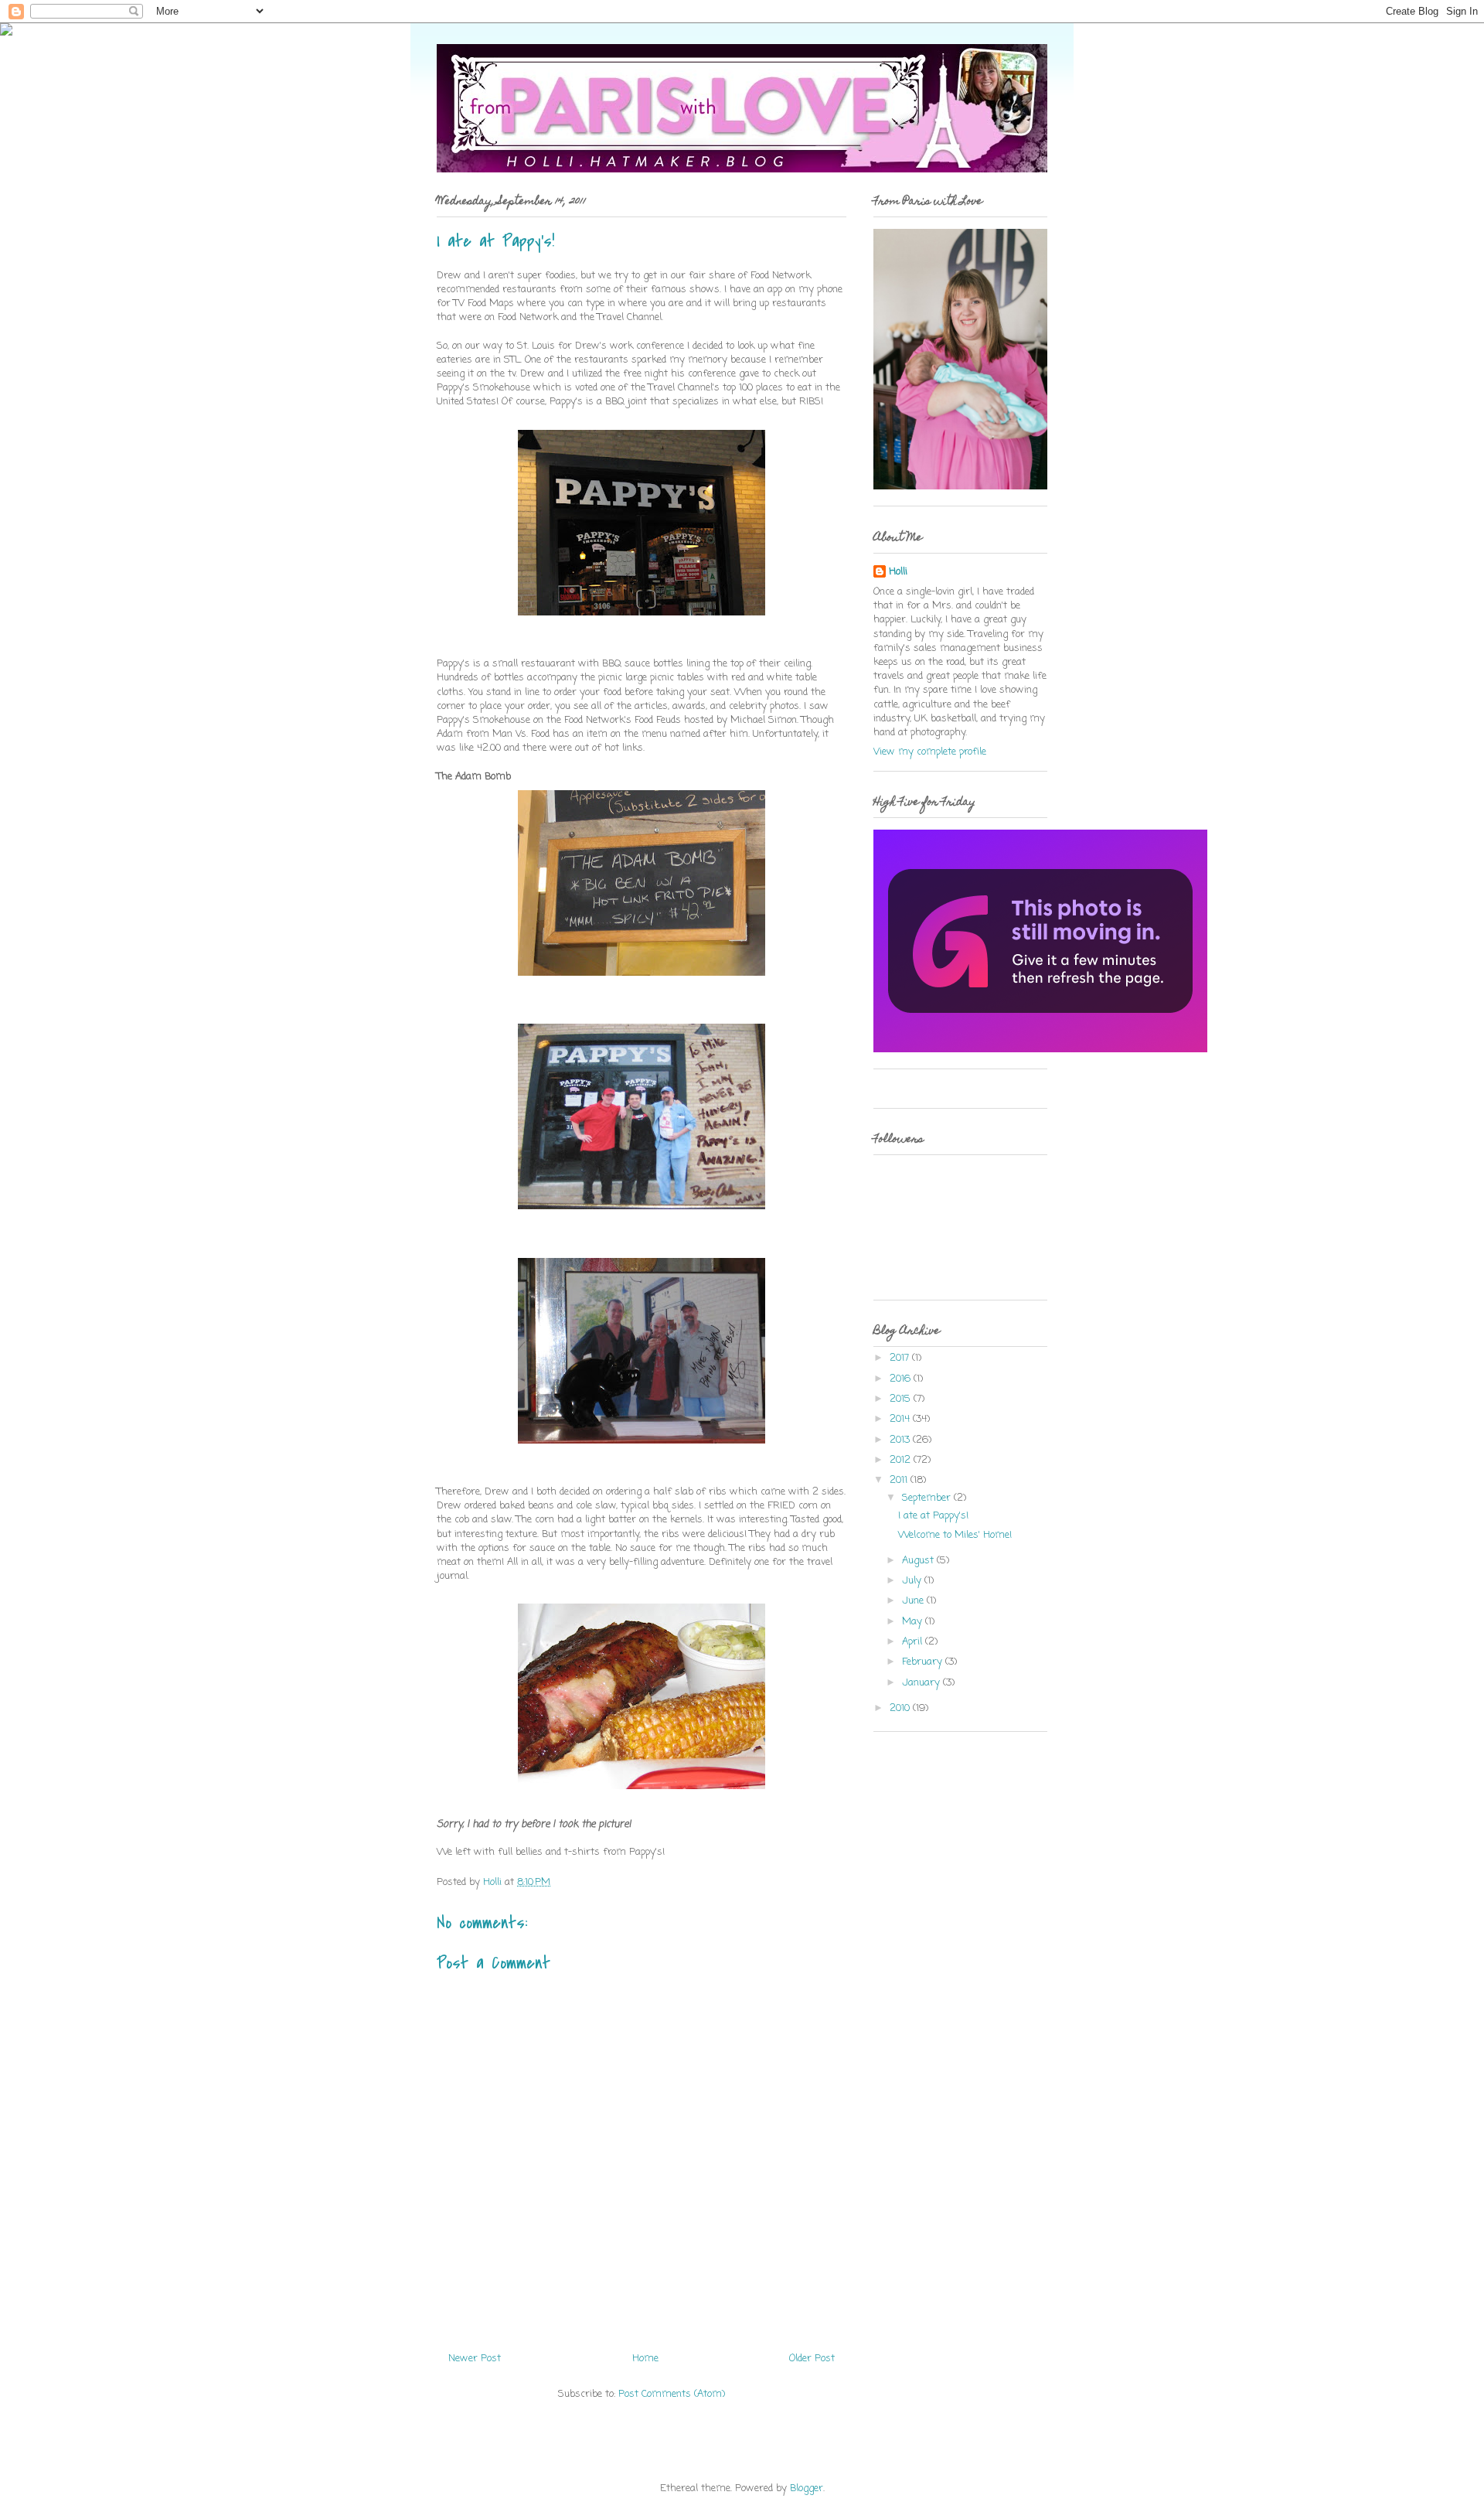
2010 (901, 1708)
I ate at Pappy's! (933, 1516)
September (928, 1498)
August (919, 1561)
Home (645, 2359)
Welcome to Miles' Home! (955, 1535)
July (913, 1581)
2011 (900, 1480)
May (914, 1622)
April (914, 1642)
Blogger (807, 2488)
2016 (902, 1379)
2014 (901, 1419)
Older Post (812, 2359)
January (922, 1683)
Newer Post (475, 2359)
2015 (902, 1399)
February (924, 1662)
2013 (901, 1440)
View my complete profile (930, 752)
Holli (898, 572)
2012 (902, 1460)
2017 (901, 1358)
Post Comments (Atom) (672, 2394)
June (914, 1601)
